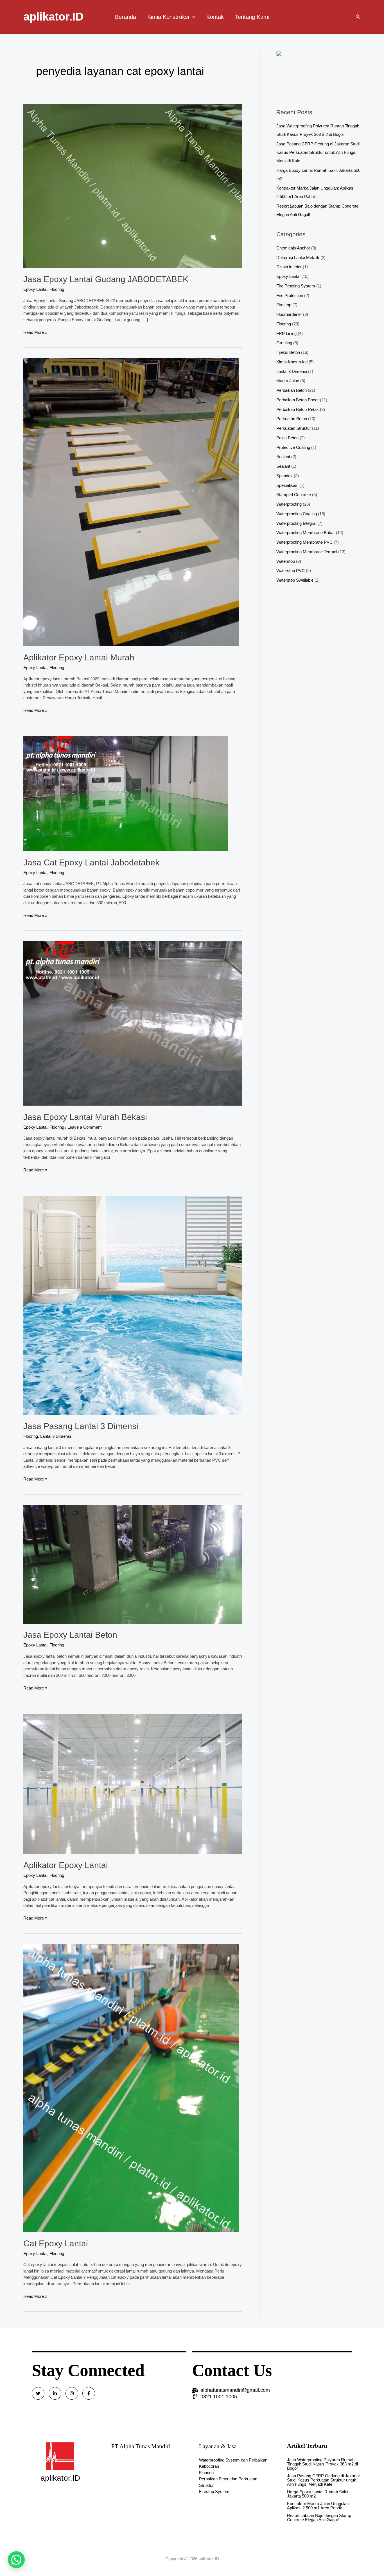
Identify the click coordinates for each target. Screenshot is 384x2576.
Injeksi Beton (288, 352)
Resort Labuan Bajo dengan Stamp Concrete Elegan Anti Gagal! (319, 2517)
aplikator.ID (53, 17)
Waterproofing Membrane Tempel (307, 552)
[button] (16, 2560)
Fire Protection (290, 295)
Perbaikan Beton (292, 390)
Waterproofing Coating (297, 514)
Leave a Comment (84, 1127)
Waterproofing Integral (296, 523)
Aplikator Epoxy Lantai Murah (79, 657)
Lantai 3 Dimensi (56, 1436)
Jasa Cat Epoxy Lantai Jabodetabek (91, 862)
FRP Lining (286, 333)
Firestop (284, 305)
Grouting (284, 343)
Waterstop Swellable (295, 580)
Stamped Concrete (294, 495)
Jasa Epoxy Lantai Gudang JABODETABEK (106, 279)
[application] (192, 17)
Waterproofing (289, 504)
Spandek (284, 476)
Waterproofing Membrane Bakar (306, 533)
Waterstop (286, 561)
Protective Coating (293, 447)
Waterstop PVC (291, 571)
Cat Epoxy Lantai (56, 2243)
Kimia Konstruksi (292, 362)
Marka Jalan (288, 381)
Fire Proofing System (296, 286)
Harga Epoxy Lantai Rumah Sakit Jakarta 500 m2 (318, 2494)
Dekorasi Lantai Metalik (298, 257)
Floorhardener (289, 314)
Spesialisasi (287, 485)
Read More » (35, 332)
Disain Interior (289, 267)
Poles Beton (287, 438)
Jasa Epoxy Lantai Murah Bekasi (85, 1117)
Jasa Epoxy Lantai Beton (70, 1635)
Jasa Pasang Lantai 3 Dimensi (81, 1426)
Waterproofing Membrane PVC (304, 542)
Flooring (57, 289)
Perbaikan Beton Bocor (298, 400)
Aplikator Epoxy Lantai (66, 1865)
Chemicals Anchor (293, 248)
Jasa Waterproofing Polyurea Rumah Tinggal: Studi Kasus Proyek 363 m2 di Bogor (322, 2464)
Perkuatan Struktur (294, 428)
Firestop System (214, 2491)
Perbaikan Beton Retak (298, 409)
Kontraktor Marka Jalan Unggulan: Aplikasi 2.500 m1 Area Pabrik (318, 2506)
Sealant (283, 457)
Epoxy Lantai (35, 289)
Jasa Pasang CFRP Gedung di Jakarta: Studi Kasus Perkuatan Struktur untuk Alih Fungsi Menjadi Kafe (318, 152)
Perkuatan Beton (292, 419)
